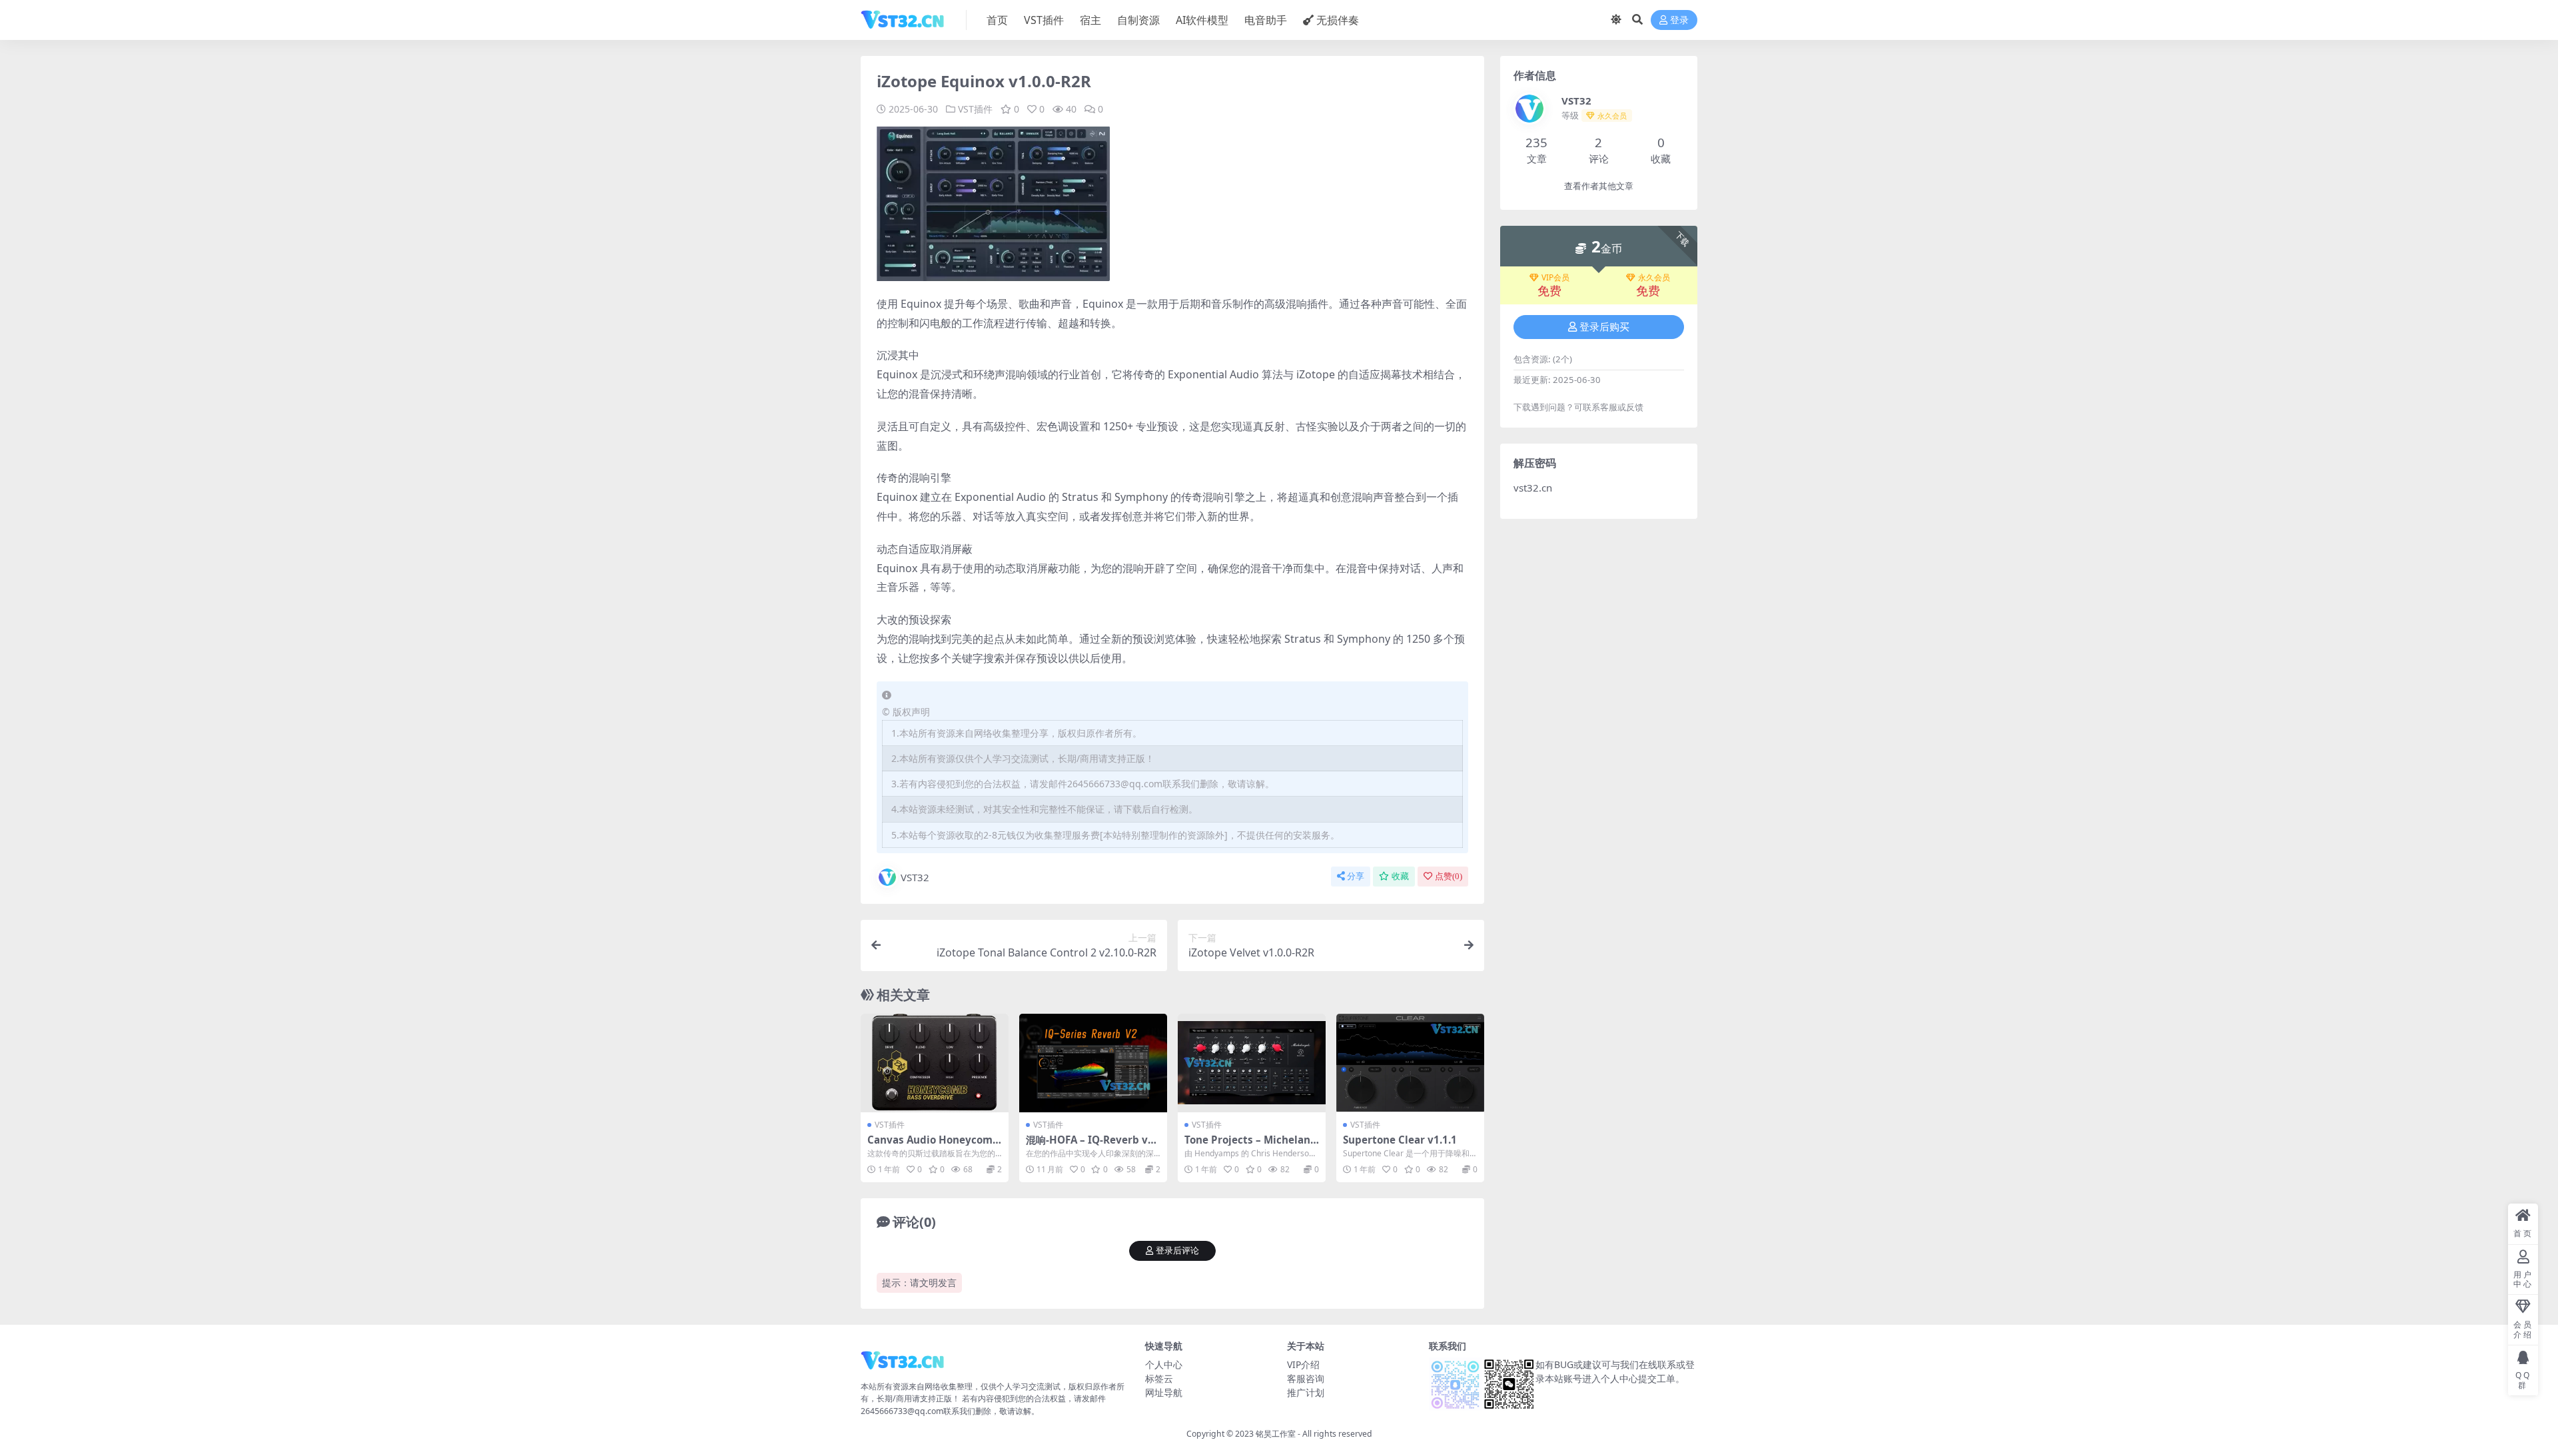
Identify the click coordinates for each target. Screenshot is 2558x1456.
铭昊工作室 (1276, 1434)
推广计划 (1306, 1392)
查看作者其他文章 (1599, 186)
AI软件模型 (1202, 20)
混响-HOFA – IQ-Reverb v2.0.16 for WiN (1091, 1146)
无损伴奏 (1338, 20)
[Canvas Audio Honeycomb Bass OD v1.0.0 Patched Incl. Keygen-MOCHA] (935, 1063)
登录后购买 (1604, 327)
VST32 (915, 877)
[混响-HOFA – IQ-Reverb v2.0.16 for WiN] (1093, 1063)
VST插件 (1044, 20)
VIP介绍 (1303, 1364)
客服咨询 (1306, 1378)
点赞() (1449, 876)
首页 (997, 20)
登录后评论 (1177, 1251)
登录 (1679, 20)
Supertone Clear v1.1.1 (1400, 1140)
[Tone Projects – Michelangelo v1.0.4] (1252, 1063)
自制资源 (1138, 20)
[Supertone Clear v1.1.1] (1410, 1063)
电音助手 (1266, 20)
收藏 (1400, 876)
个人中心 (1164, 1364)
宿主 (1090, 20)
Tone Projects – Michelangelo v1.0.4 (1251, 1146)
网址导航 (1164, 1392)
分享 (1356, 876)
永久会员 (1654, 278)
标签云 (1159, 1378)
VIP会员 (1555, 278)
